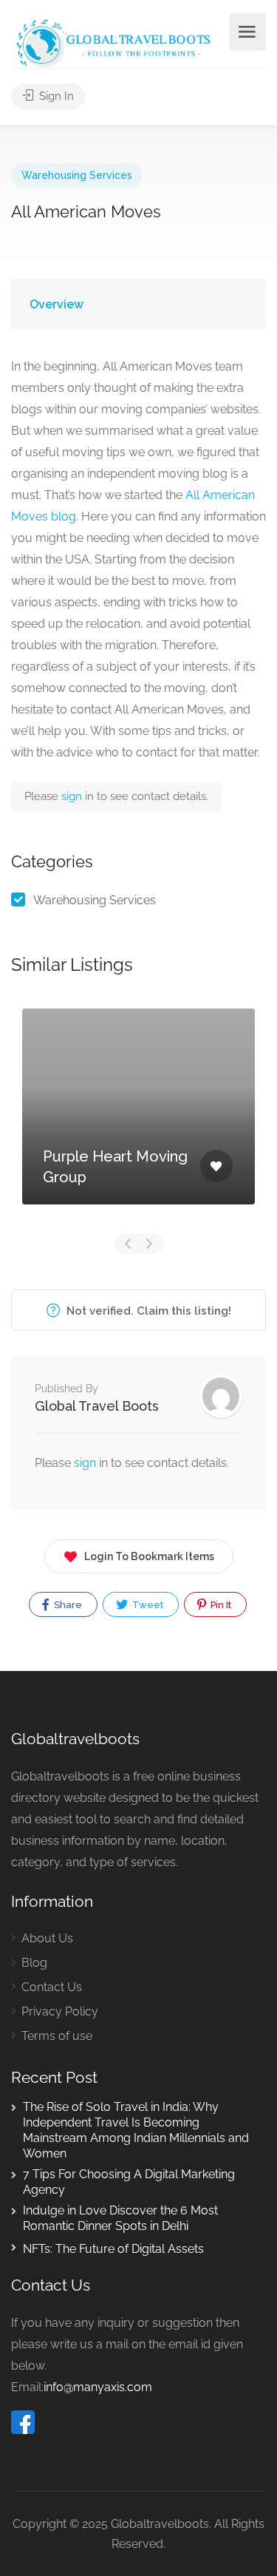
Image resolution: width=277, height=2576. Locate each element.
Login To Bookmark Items (149, 1556)
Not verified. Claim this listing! (147, 1311)
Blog (34, 1963)
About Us (47, 1938)
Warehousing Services (77, 175)
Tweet (147, 1605)
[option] (138, 1118)
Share (67, 1605)
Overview (57, 304)
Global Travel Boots (97, 1406)
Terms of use (57, 2036)
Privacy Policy (60, 2011)
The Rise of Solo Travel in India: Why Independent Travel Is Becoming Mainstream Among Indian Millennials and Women (136, 2130)
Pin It (220, 1605)
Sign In (55, 96)
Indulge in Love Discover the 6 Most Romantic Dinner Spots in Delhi (120, 2218)
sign (73, 796)
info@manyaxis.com (98, 2387)
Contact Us (52, 1987)
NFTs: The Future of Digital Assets (113, 2249)
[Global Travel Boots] (112, 42)
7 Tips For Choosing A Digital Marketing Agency (129, 2182)
